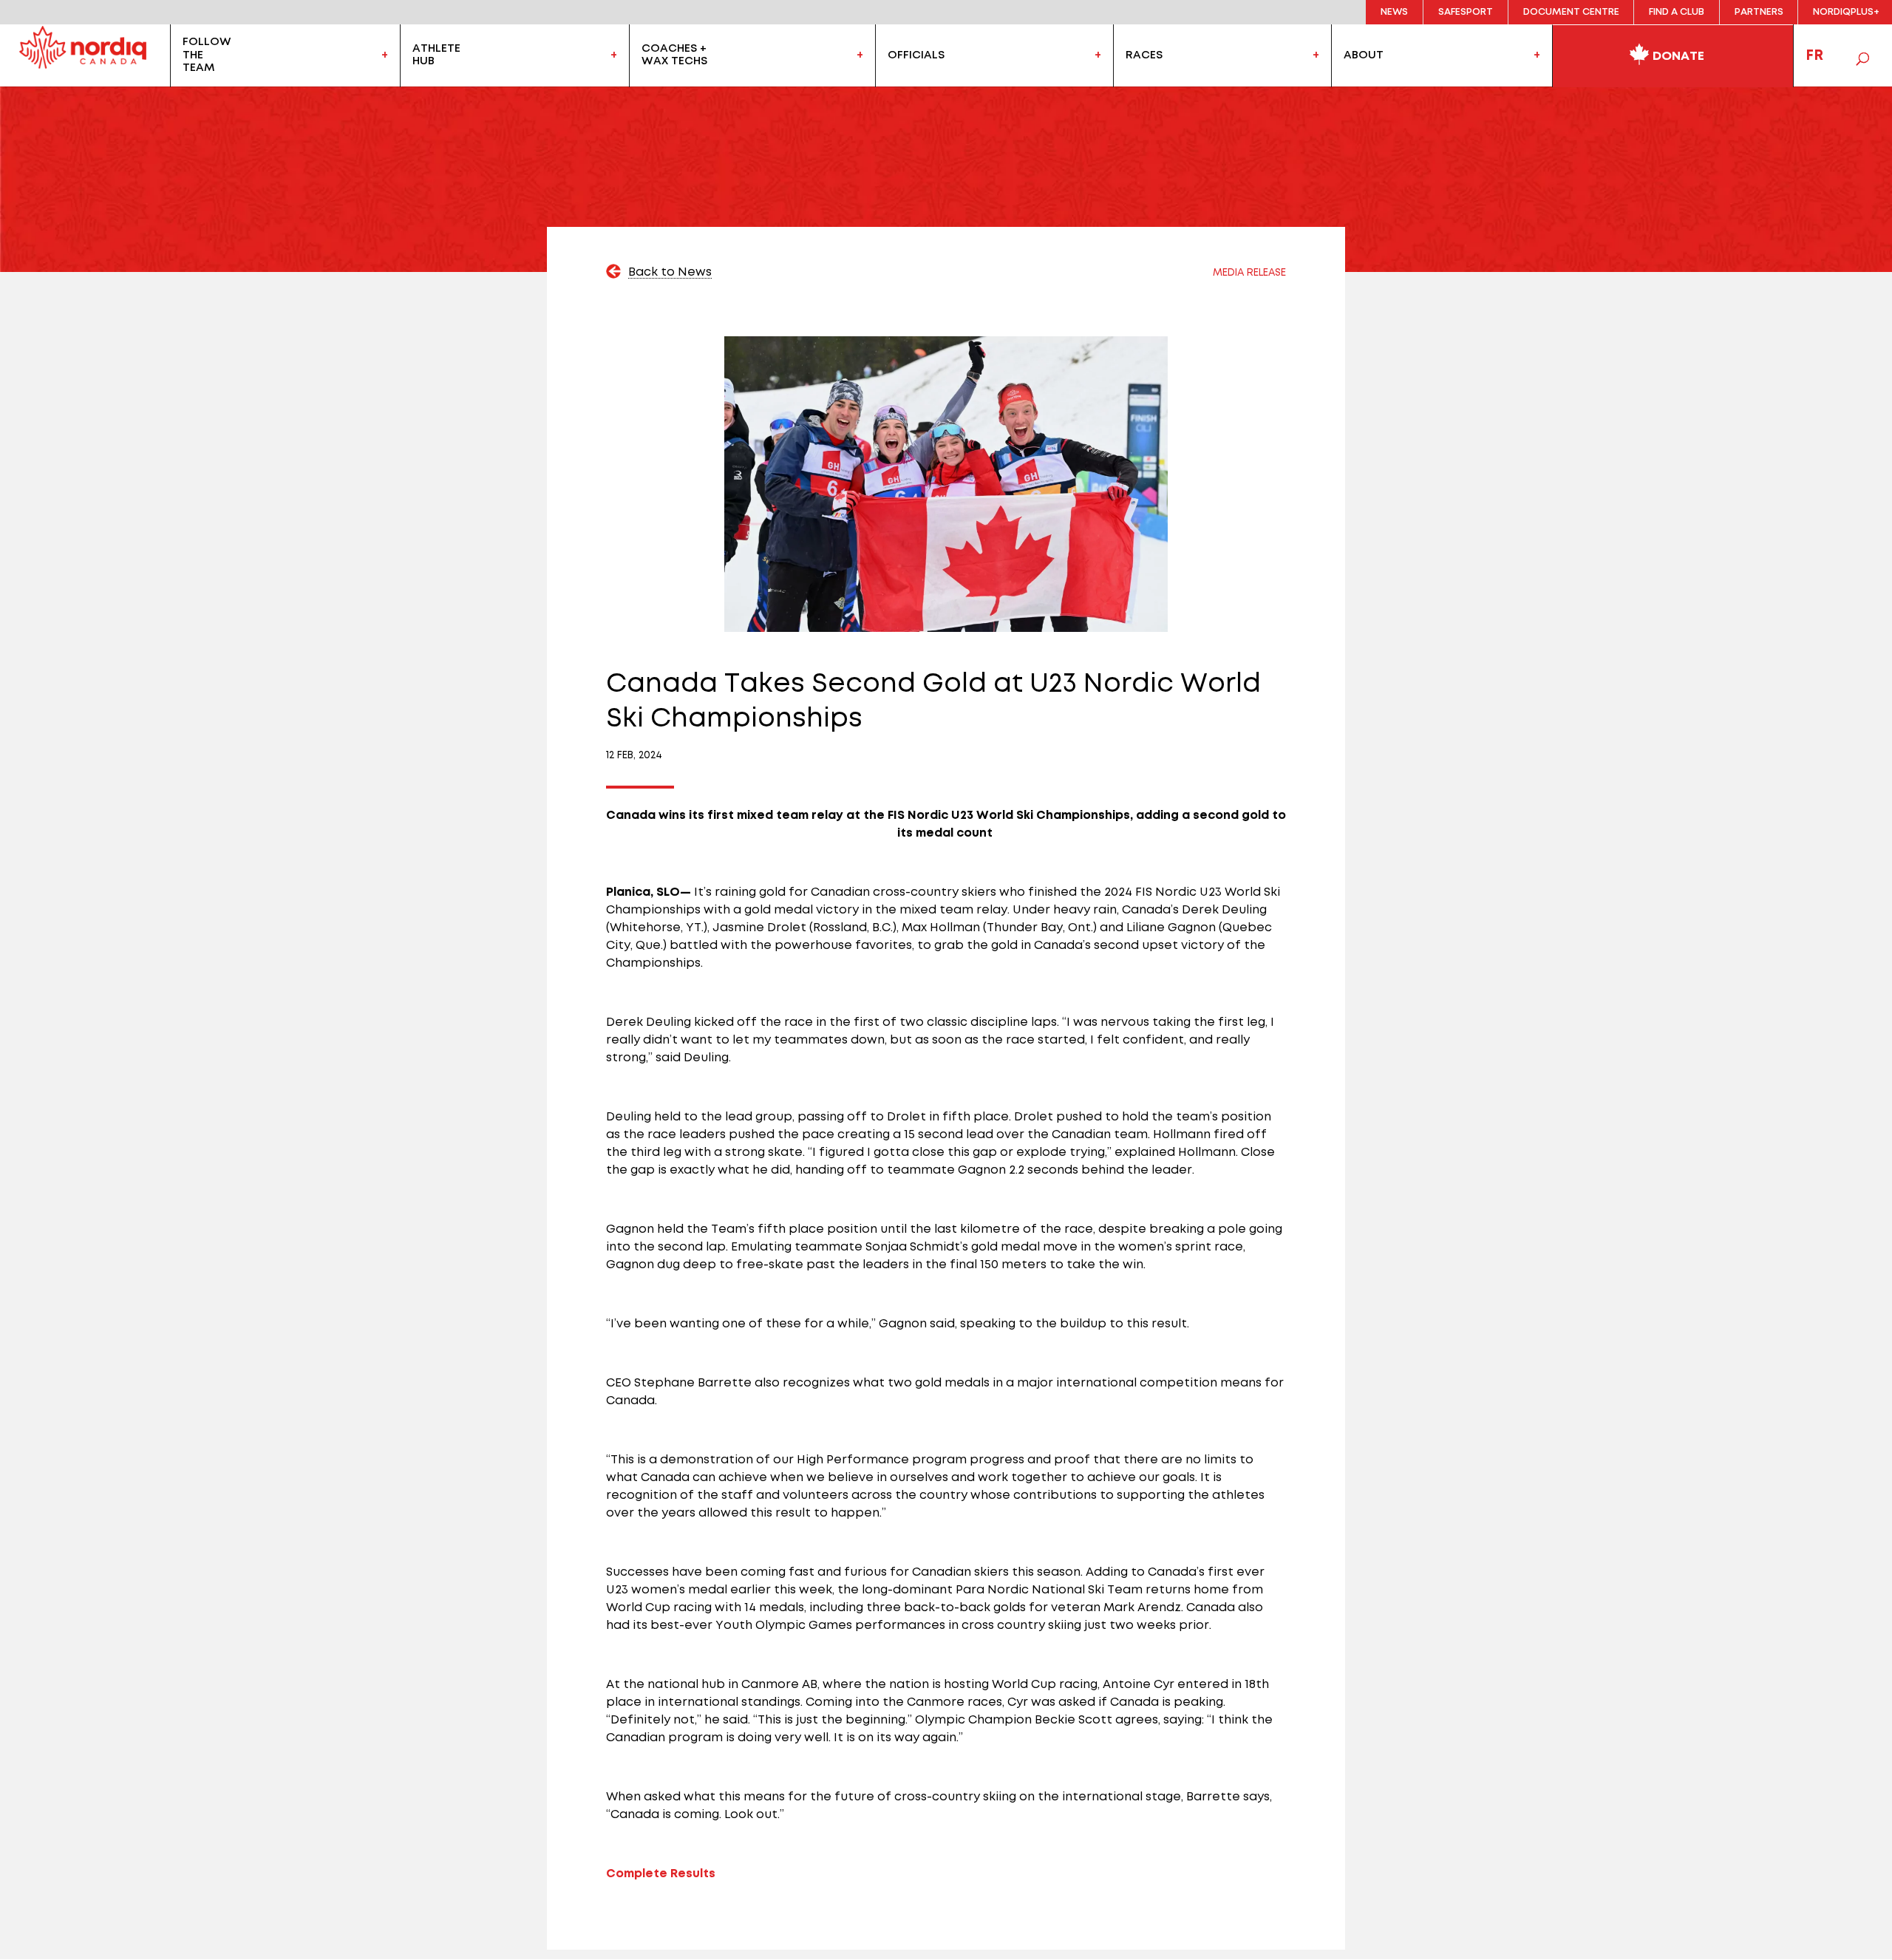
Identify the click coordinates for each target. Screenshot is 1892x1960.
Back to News (670, 272)
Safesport (1466, 12)
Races (1144, 55)
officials (916, 55)
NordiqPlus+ (1846, 12)
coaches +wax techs (674, 55)
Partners (1759, 12)
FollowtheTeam (207, 55)
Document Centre (1571, 12)
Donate (1677, 56)
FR (1814, 55)
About (1364, 55)
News (1394, 12)
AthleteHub (436, 55)
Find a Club (1677, 12)
